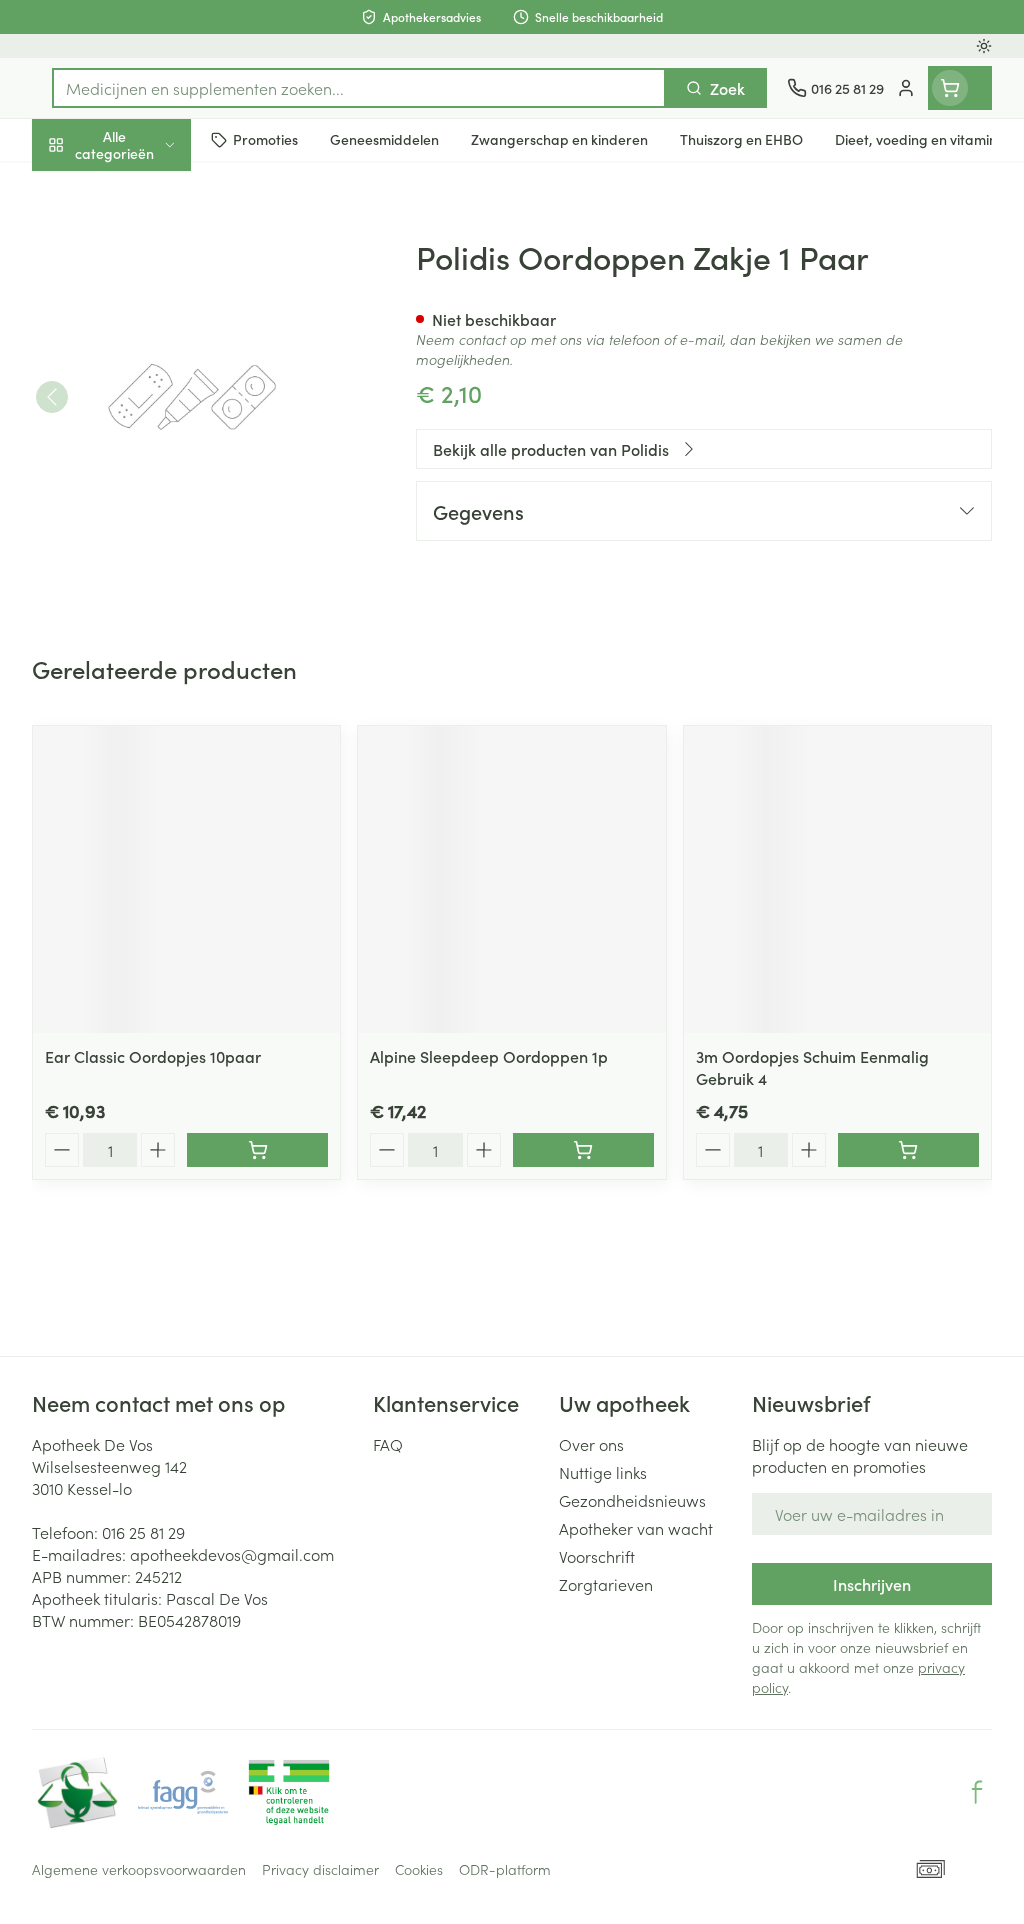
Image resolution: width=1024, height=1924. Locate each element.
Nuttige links (603, 1472)
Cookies (419, 1869)
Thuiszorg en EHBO (160, 521)
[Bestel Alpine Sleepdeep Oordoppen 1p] (583, 1150)
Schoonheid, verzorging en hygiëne (160, 241)
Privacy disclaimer (320, 1869)
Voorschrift (597, 1556)
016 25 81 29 (143, 1532)
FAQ (388, 1444)
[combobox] (359, 88)
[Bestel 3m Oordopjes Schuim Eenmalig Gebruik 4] (908, 1150)
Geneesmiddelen (160, 617)
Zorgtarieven (606, 1584)
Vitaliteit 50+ (160, 424)
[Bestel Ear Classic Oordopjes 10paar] (257, 1150)
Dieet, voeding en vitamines (160, 305)
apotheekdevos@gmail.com (232, 1554)
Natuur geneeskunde (160, 472)
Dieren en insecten (160, 569)
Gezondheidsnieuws (632, 1500)
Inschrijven (872, 1584)
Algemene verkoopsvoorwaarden (139, 1869)
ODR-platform (505, 1869)
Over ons (591, 1444)
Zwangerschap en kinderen (160, 369)
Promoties (84, 187)
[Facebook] (977, 1792)
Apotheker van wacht (636, 1528)
